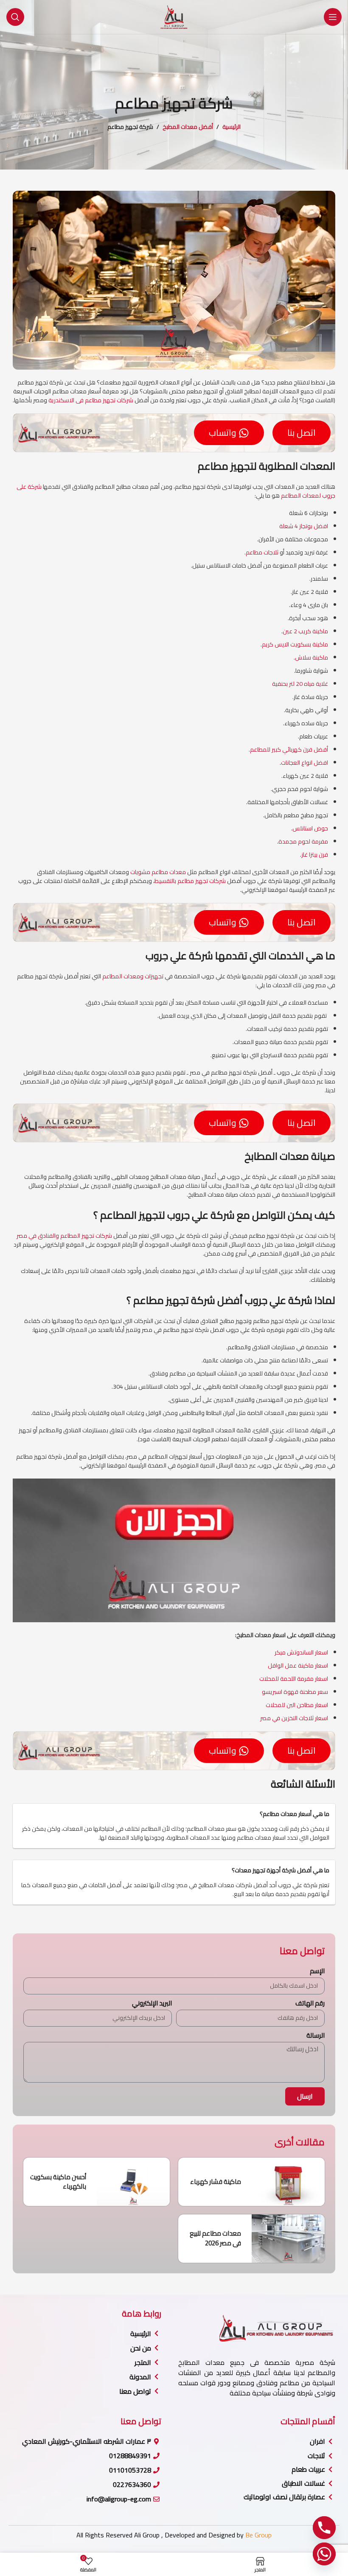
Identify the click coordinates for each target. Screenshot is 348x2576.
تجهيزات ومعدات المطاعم (133, 976)
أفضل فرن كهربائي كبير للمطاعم (289, 749)
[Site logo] (174, 17)
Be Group (258, 2535)
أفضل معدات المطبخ (188, 127)
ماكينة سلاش (312, 657)
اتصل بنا (302, 433)
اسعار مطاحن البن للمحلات (297, 1705)
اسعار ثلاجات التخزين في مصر (294, 1718)
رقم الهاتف (310, 2003)
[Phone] (324, 2528)
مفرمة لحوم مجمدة (303, 841)
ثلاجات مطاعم (262, 552)
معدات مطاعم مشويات (158, 872)
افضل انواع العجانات (304, 763)
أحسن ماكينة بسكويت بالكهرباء (58, 2182)
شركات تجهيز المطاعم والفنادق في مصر (64, 1236)
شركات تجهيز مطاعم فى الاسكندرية (91, 400)
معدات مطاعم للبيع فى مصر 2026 (215, 2238)
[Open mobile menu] (333, 17)
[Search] (15, 17)
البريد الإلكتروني (152, 2003)
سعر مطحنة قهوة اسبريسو (295, 1692)
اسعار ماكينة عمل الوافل (298, 1665)
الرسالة (316, 2035)
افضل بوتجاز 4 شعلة (304, 526)
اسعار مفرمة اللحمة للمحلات (294, 1679)
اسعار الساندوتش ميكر (301, 1652)
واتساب (223, 433)
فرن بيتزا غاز (315, 855)
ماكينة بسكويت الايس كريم (295, 644)
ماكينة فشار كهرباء (216, 2182)
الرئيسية (232, 127)
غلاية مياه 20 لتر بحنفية (300, 684)
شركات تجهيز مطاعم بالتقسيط (190, 881)
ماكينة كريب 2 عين (305, 631)
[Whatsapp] (324, 2554)
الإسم (317, 1971)
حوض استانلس (310, 828)
